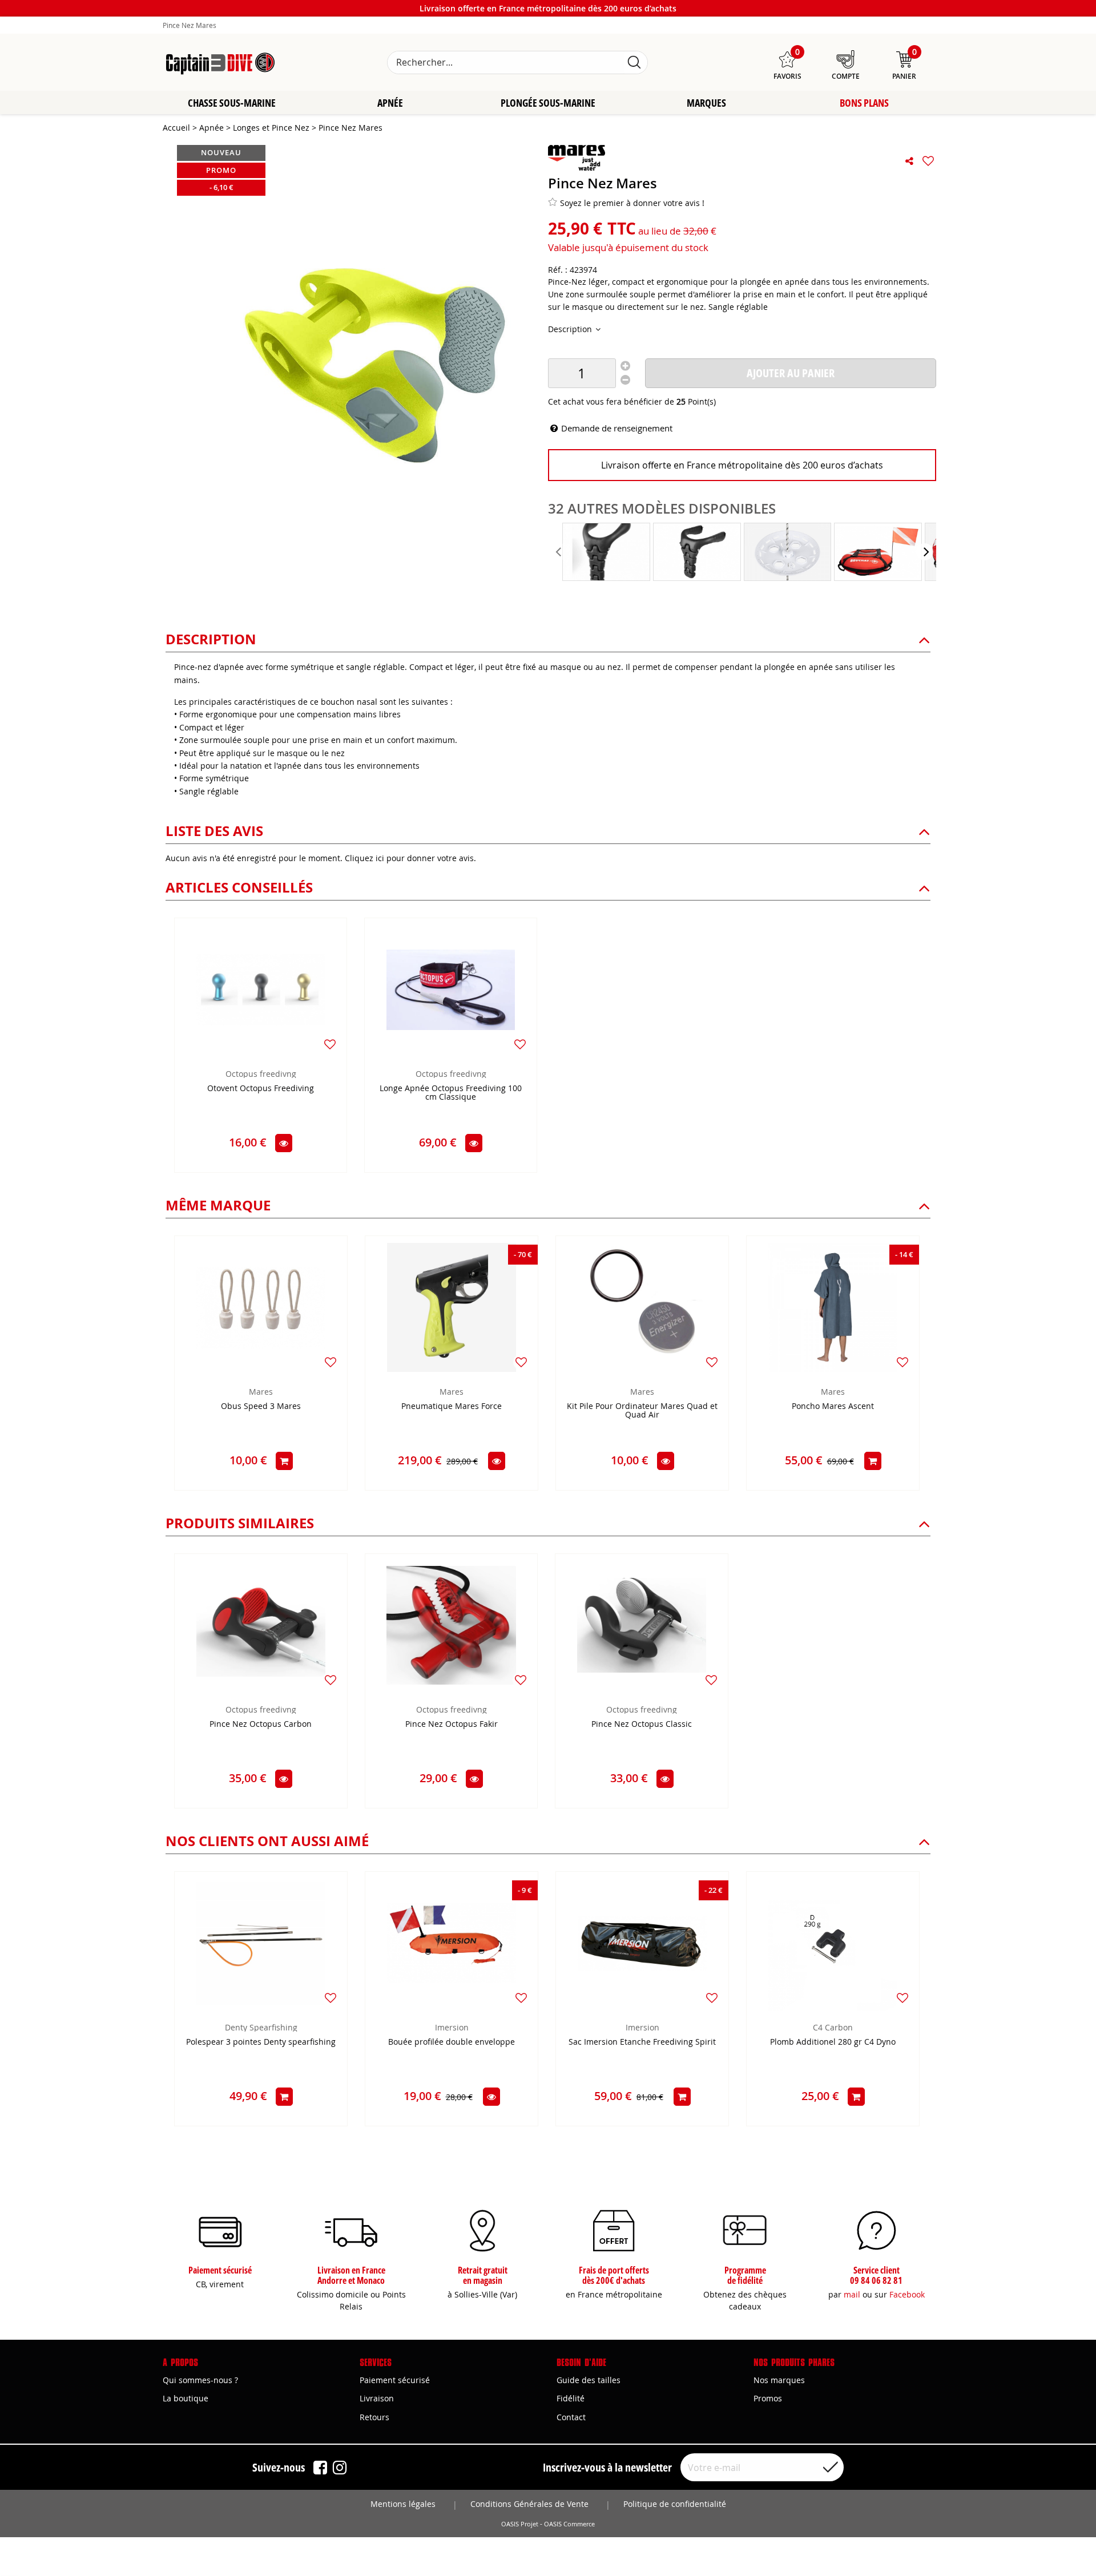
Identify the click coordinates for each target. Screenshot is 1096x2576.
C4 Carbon (833, 2027)
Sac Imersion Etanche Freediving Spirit (642, 2042)
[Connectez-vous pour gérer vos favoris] (928, 161)
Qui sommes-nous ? (200, 2380)
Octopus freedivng (261, 1074)
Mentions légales (403, 2504)
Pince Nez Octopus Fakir (452, 1724)
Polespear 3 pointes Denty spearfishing (261, 2042)
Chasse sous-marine (232, 103)
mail (852, 2294)
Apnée (390, 103)
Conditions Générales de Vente (529, 2504)
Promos (768, 2398)
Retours (374, 2417)
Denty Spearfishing (261, 2027)
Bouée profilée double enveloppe (452, 2042)
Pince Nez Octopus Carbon (261, 1724)
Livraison (377, 2398)
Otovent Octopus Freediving (261, 1089)
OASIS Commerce (569, 2524)
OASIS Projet (520, 2524)
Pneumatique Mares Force (452, 1406)
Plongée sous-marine (548, 103)
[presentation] (559, 552)
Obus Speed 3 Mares (261, 1406)
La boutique (186, 2398)
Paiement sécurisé (395, 2380)
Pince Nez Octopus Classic (642, 1724)
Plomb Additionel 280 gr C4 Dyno (833, 2042)
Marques (706, 103)
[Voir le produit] (284, 1143)
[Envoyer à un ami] (909, 161)
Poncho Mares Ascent (833, 1406)
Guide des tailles (589, 2380)
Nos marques (779, 2380)
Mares (261, 1392)
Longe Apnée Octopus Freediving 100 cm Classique (451, 1093)
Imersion (452, 2027)
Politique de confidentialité (675, 2504)
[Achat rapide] (284, 1461)
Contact (571, 2417)
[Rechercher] (634, 62)
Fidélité (571, 2398)
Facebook (907, 2294)
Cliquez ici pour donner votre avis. (410, 858)
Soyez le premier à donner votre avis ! (632, 203)
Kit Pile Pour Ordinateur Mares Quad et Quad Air (642, 1411)
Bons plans (864, 103)
